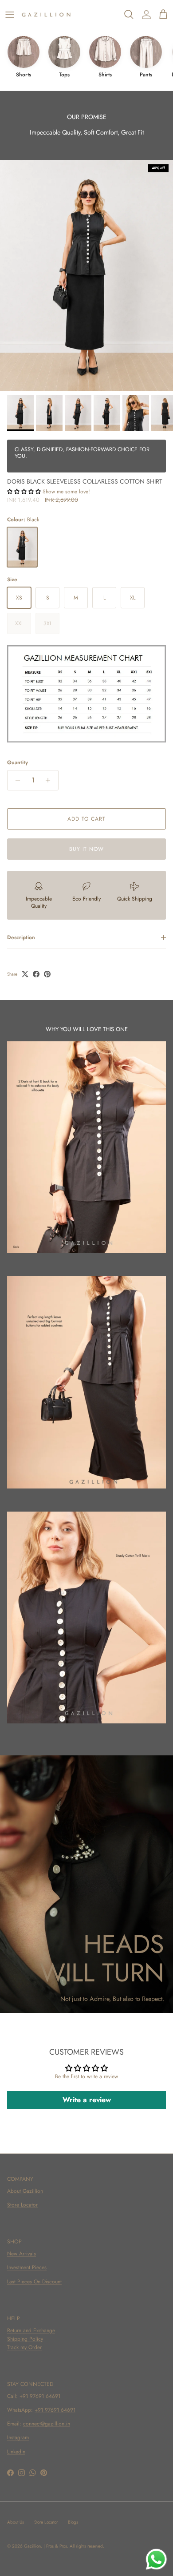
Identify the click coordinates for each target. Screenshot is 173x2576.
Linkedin (16, 2452)
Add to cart (86, 819)
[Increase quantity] (50, 780)
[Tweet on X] (25, 974)
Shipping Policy (25, 2339)
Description (21, 937)
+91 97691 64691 (40, 2396)
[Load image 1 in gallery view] (86, 275)
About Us (16, 2522)
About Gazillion (25, 2191)
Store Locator (22, 2205)
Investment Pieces (27, 2267)
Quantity (18, 763)
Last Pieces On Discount (34, 2282)
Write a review (87, 2100)
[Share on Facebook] (36, 974)
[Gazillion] (46, 15)
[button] (24, 492)
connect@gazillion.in (47, 2424)
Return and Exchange (31, 2330)
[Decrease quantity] (15, 780)
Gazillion (32, 2546)
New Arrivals (22, 2254)
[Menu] (10, 15)
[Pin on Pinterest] (47, 974)
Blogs (73, 2522)
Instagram (18, 2437)
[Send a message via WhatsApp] (156, 2559)
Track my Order (24, 2347)
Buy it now (87, 849)
